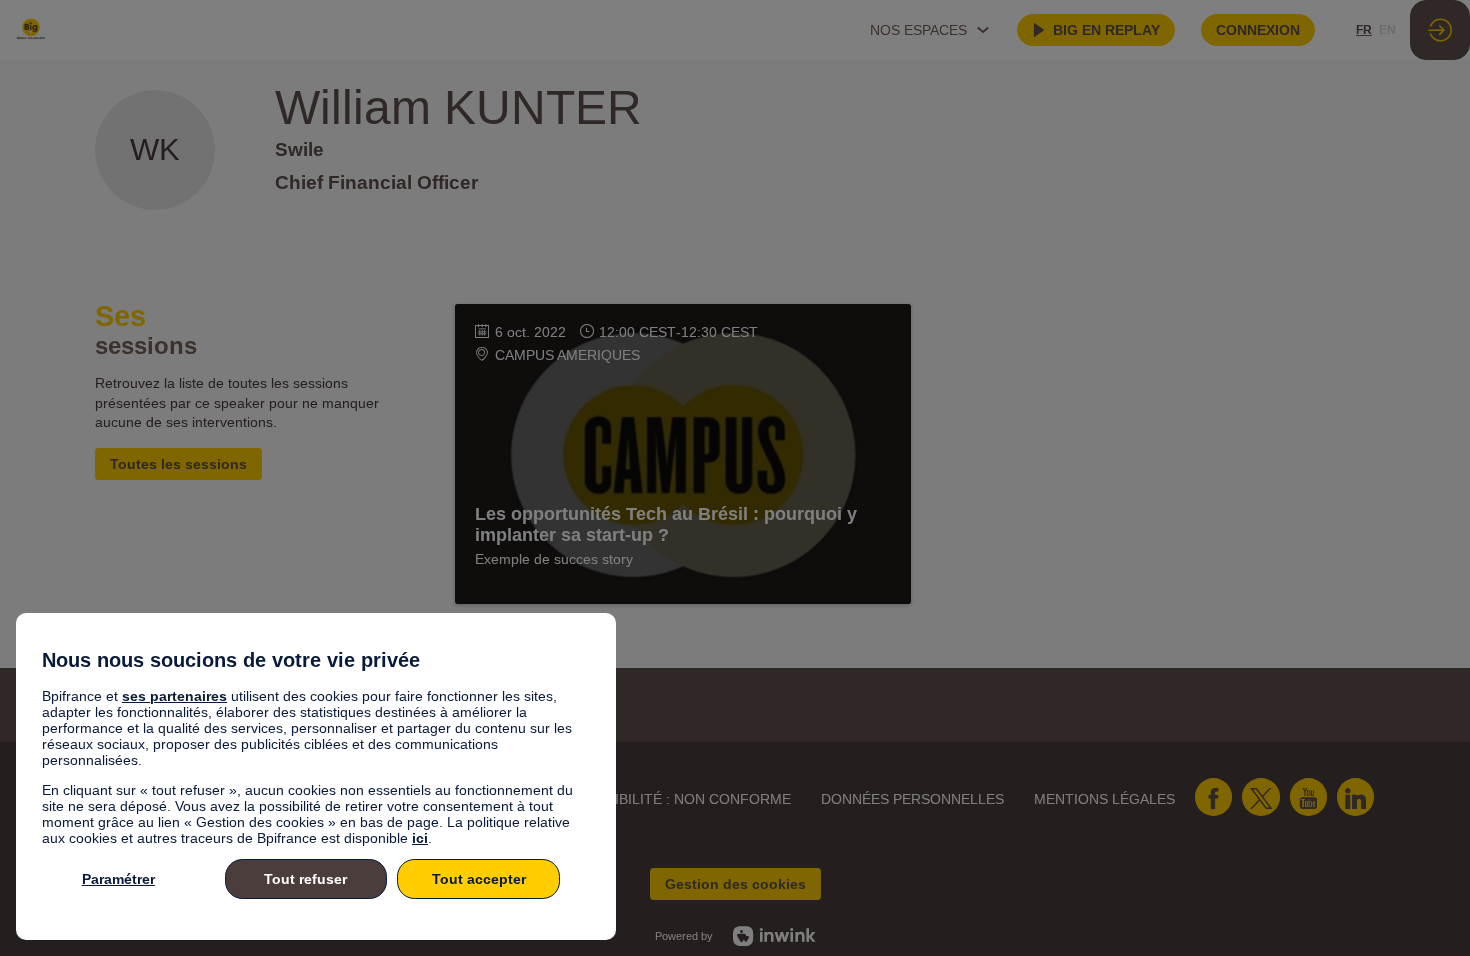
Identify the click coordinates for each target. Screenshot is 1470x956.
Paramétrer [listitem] (118, 879)
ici (420, 838)
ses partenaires (174, 696)
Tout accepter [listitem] (479, 879)
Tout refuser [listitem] (305, 879)
